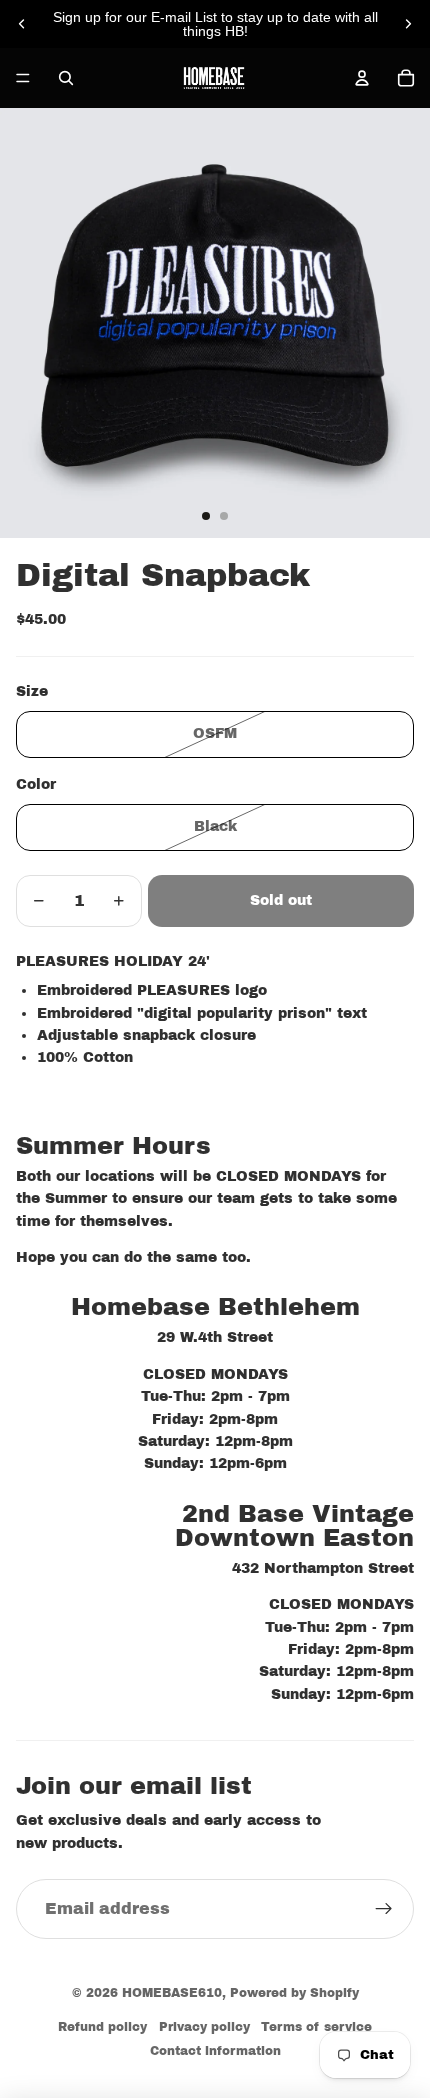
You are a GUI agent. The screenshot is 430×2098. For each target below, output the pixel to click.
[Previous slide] (22, 24)
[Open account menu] (362, 78)
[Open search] (66, 78)
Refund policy (102, 2027)
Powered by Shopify (294, 1993)
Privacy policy (204, 2027)
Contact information (215, 2051)
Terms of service (316, 2027)
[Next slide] (408, 24)
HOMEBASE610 (172, 1993)
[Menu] (23, 78)
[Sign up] (384, 1909)
